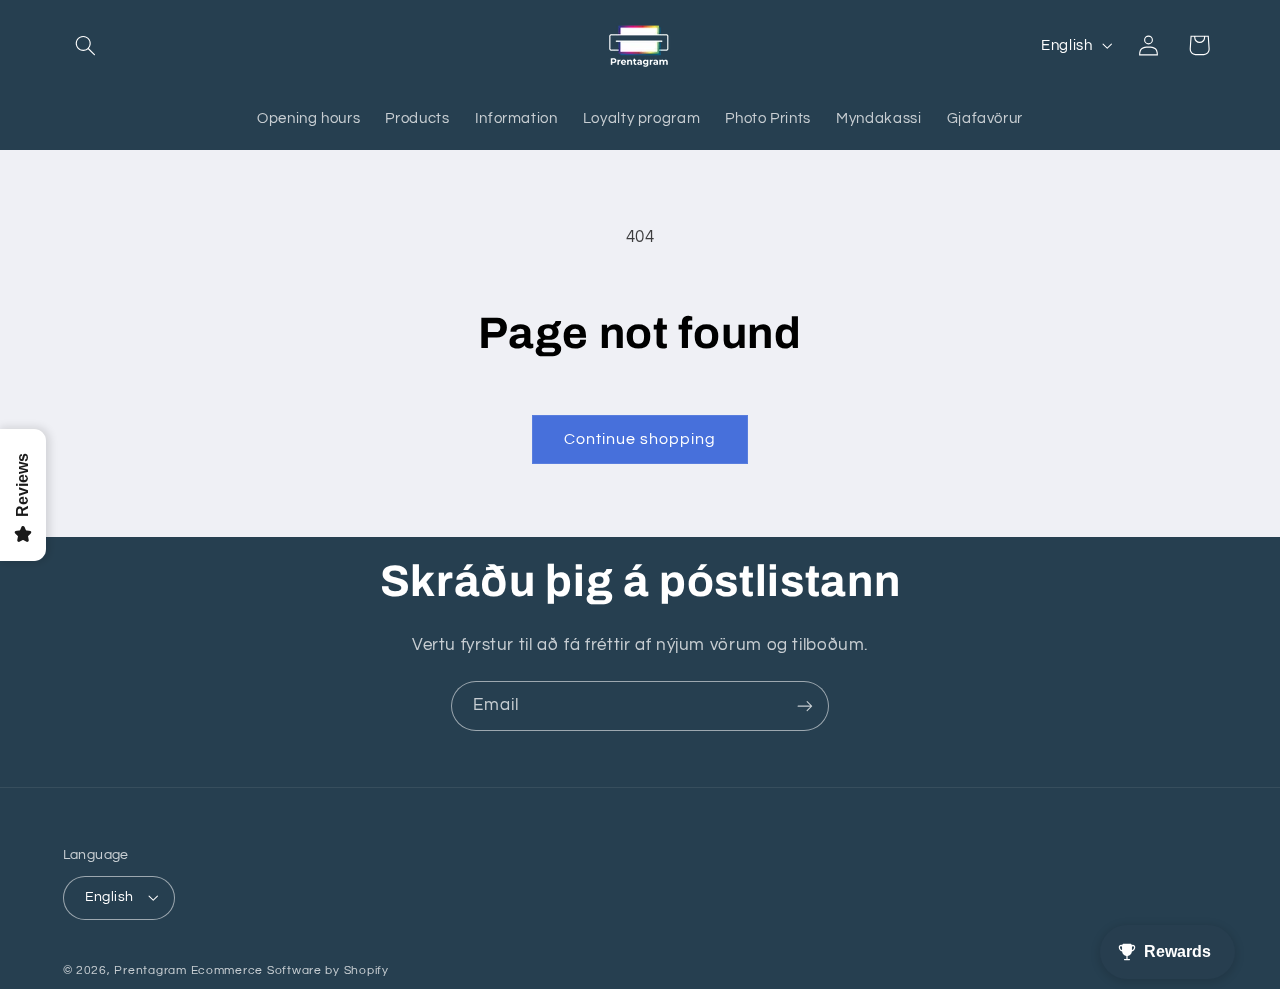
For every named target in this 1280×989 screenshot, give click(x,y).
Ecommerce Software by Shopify (290, 970)
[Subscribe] (805, 705)
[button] (86, 45)
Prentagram (150, 970)
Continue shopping (640, 439)
